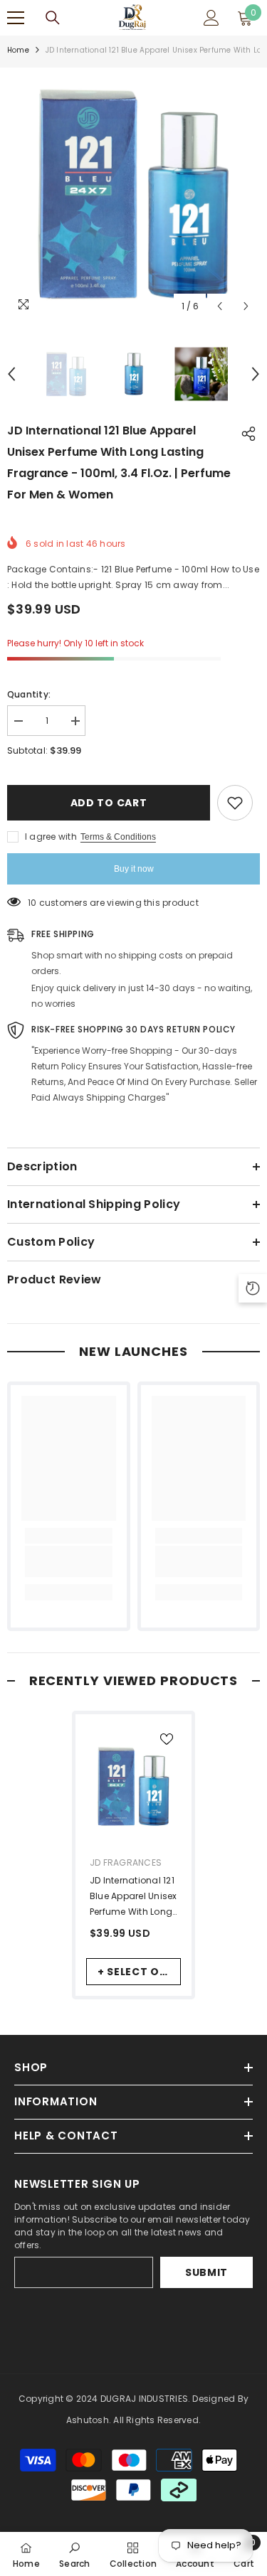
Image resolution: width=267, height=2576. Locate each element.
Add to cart (105, 803)
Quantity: (29, 694)
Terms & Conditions (118, 837)
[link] (69, 1561)
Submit (206, 2272)
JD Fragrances (126, 1862)
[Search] (53, 18)
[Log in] (211, 18)
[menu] (16, 18)
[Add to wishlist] (235, 803)
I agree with (51, 837)
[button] (220, 306)
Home (18, 50)
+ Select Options (139, 1972)
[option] (133, 194)
